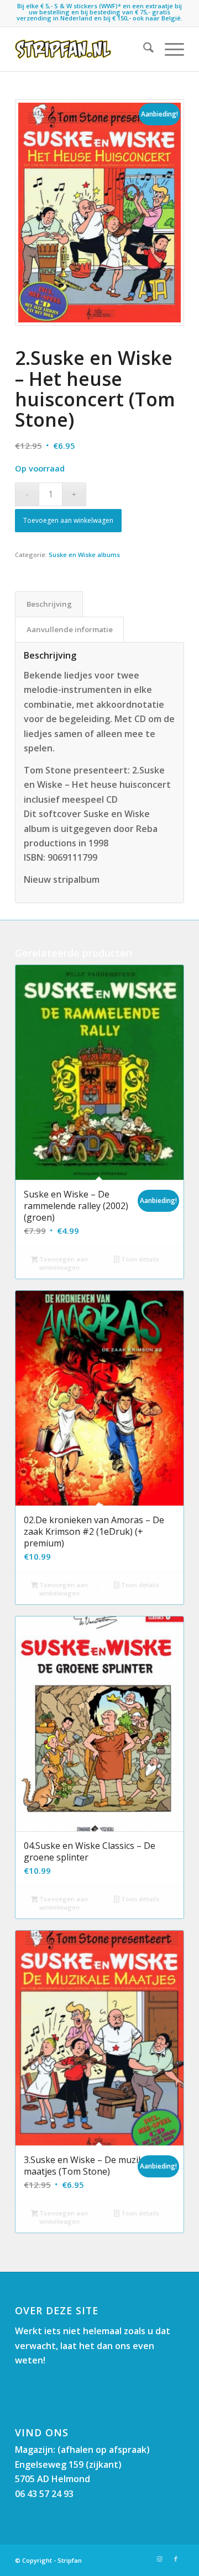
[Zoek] (143, 49)
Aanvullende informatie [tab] (70, 629)
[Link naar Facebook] (176, 2559)
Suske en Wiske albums (84, 555)
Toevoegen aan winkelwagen (68, 520)
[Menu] (169, 49)
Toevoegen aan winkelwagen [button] (63, 1263)
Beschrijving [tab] (49, 604)
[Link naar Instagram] (159, 2559)
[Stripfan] (83, 49)
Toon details (139, 1259)
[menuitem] (143, 49)
